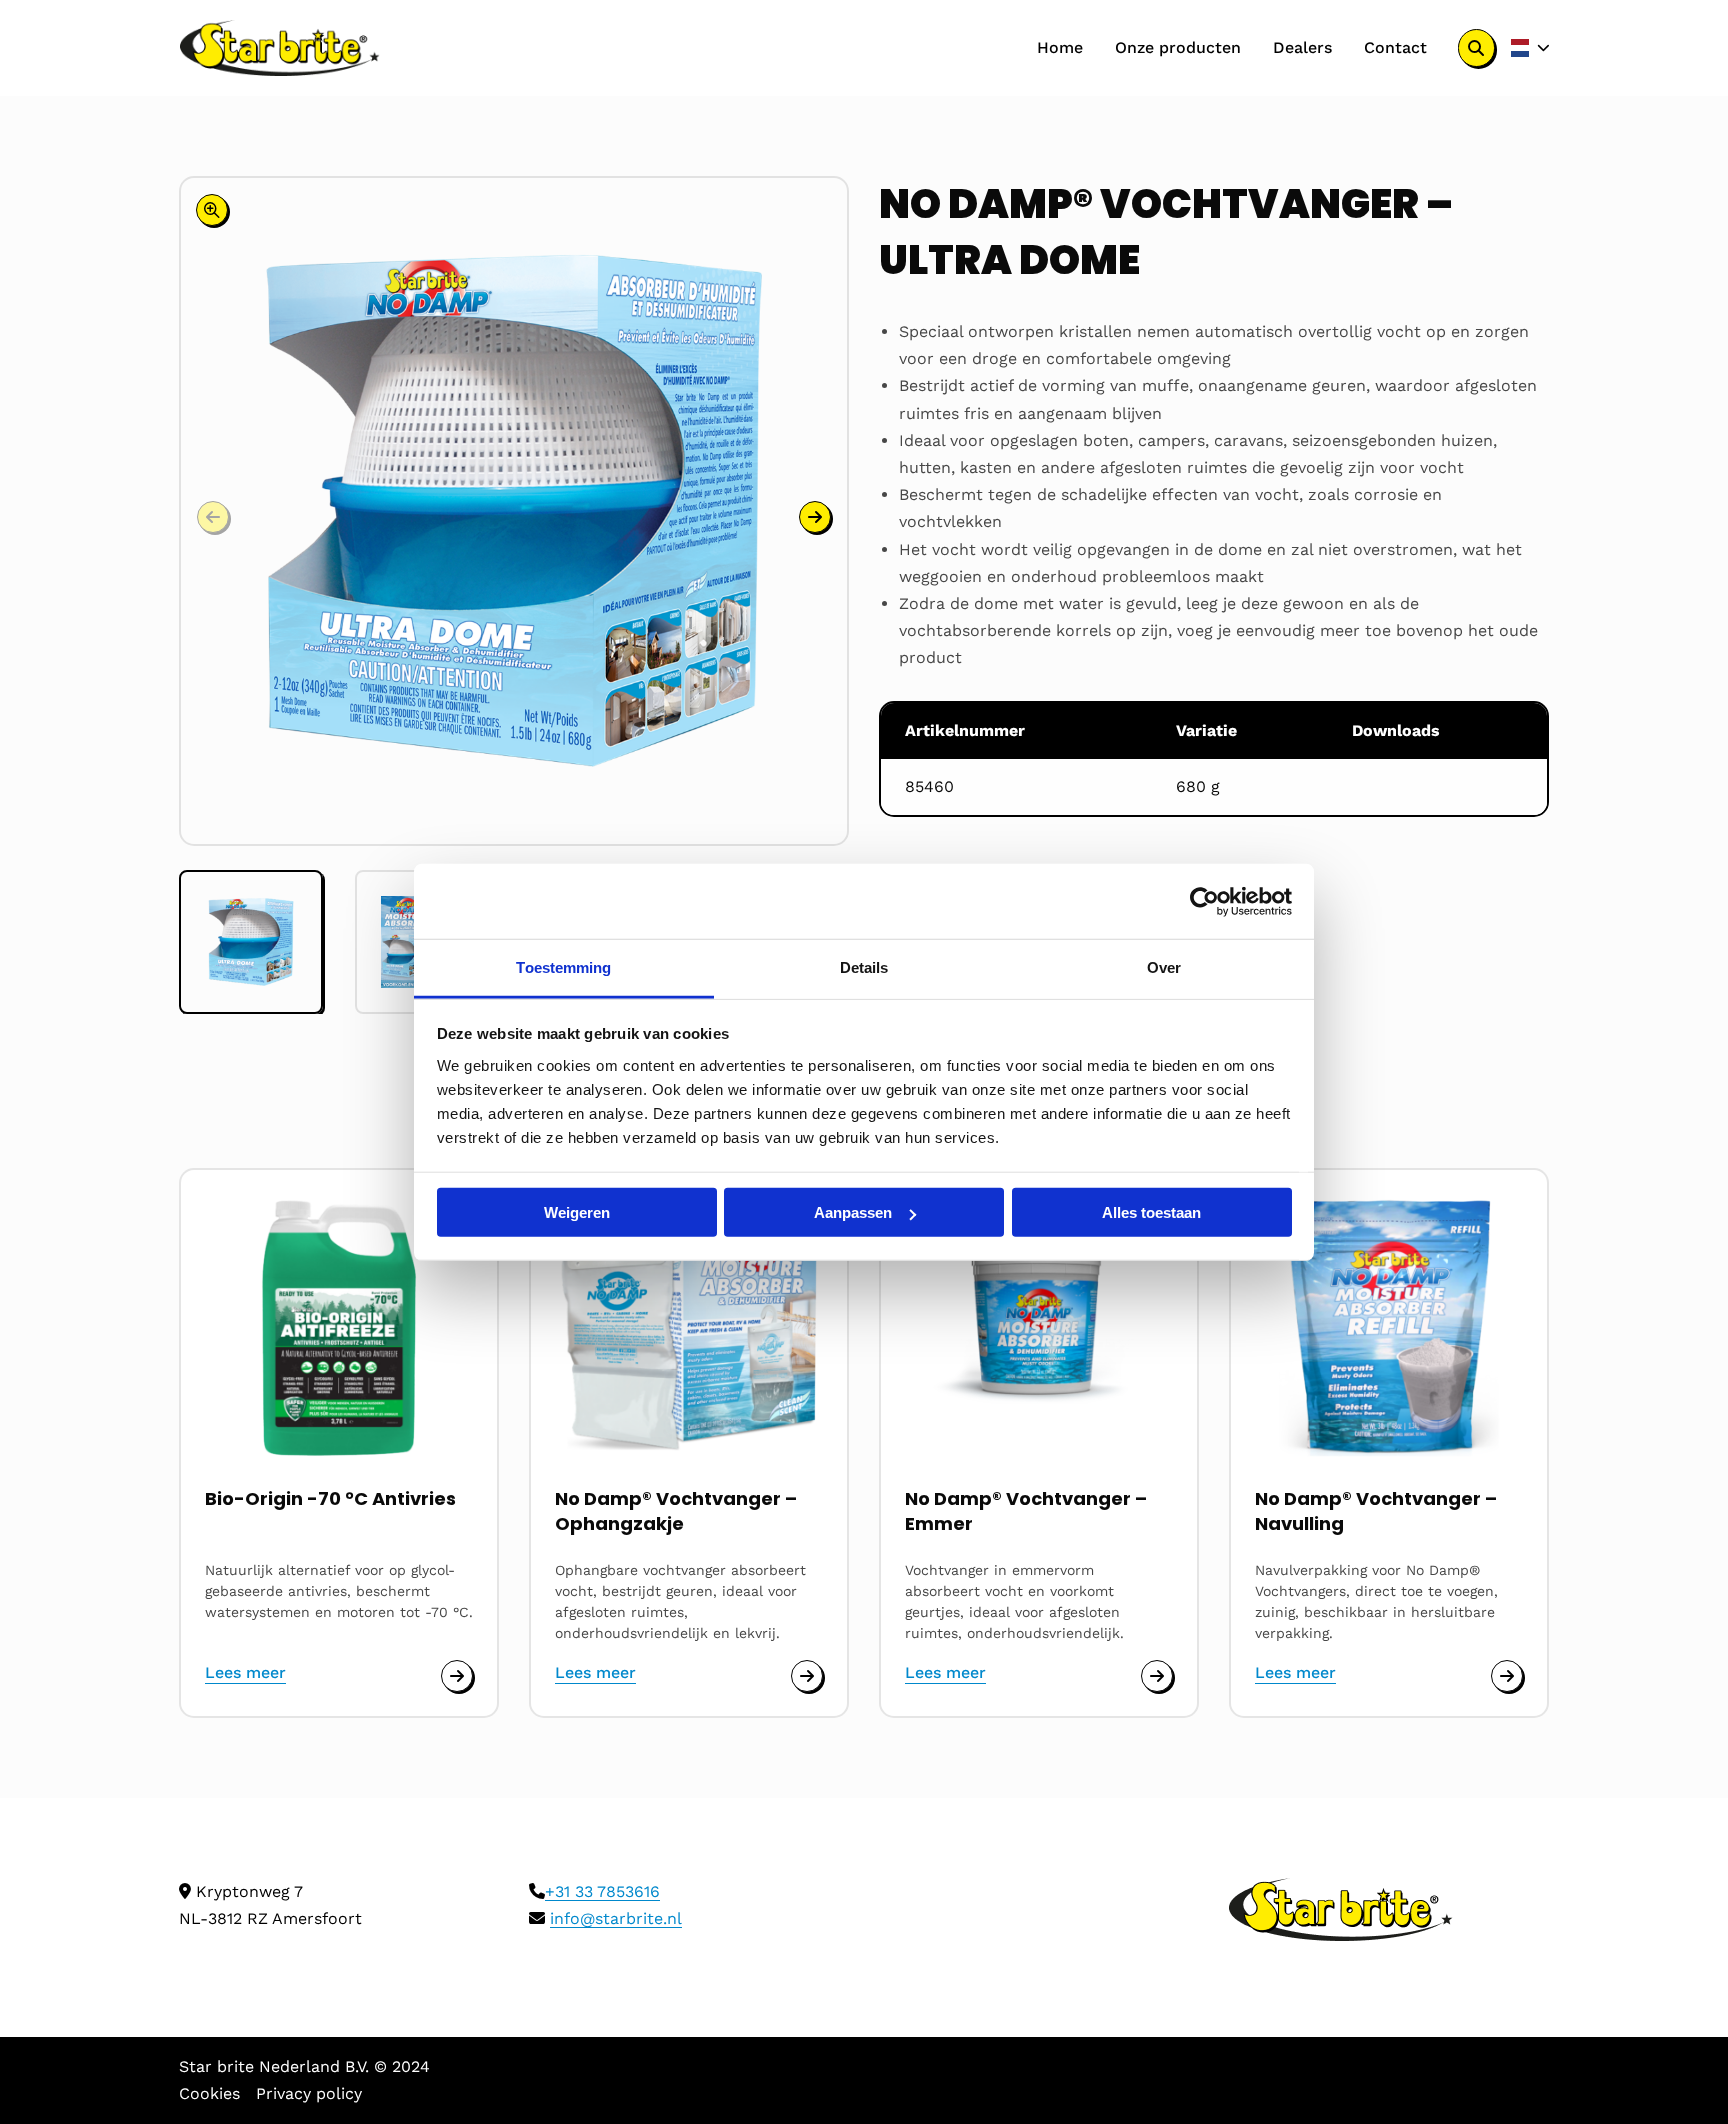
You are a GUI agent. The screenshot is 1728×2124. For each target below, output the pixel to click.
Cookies (209, 2093)
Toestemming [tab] (563, 967)
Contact (1395, 47)
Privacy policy (309, 2093)
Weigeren (577, 1212)
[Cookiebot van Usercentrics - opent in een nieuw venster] (1204, 901)
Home (1060, 47)
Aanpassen (853, 1212)
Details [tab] (864, 967)
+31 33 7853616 (602, 1891)
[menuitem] (1060, 48)
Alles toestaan (1151, 1212)
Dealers (1302, 47)
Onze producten (1178, 47)
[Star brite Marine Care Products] (280, 48)
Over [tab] (1164, 967)
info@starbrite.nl (616, 1918)
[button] (815, 517)
